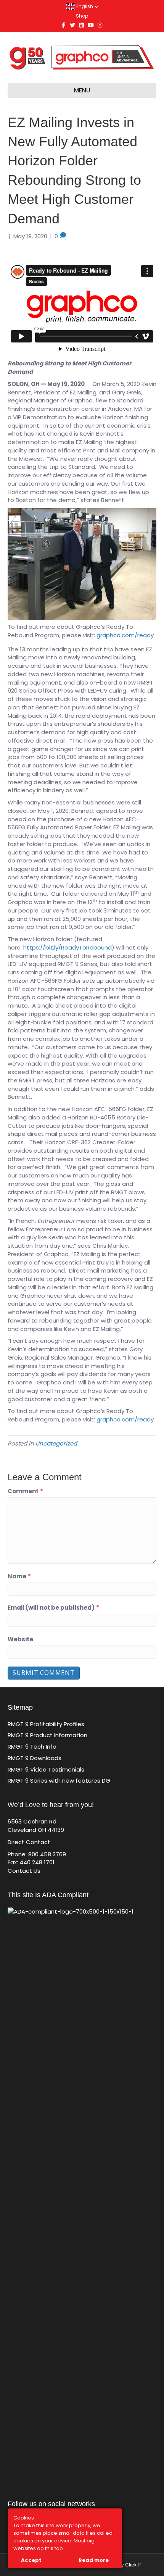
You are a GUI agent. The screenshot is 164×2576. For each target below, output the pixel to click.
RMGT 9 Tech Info (32, 1747)
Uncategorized (56, 1443)
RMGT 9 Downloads (35, 1758)
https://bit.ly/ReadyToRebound (68, 947)
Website (20, 1639)
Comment (25, 1491)
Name (19, 1576)
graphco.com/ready (125, 635)
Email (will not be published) (53, 1608)
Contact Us (24, 1871)
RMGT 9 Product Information (47, 1735)
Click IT (133, 2565)
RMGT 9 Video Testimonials (46, 1769)
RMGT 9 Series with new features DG (59, 1781)
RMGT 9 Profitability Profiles (46, 1724)
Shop (82, 16)
